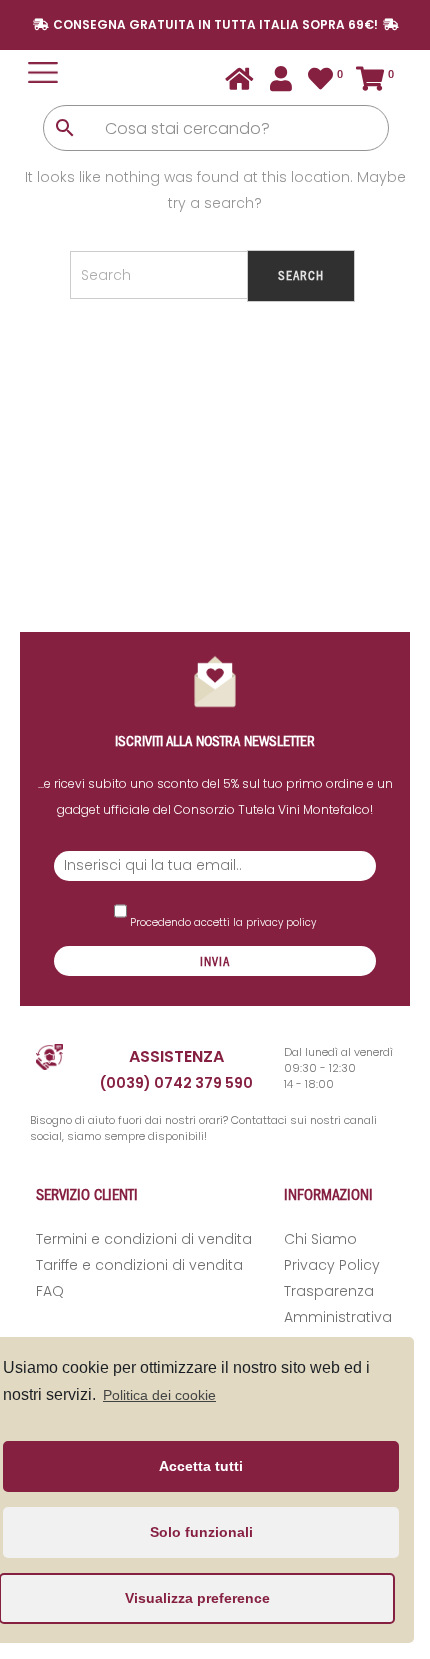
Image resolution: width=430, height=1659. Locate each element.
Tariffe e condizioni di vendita (139, 1265)
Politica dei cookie (159, 1395)
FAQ (50, 1291)
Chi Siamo (320, 1239)
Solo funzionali (201, 1532)
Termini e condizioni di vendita (144, 1239)
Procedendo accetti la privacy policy (221, 922)
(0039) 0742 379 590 (176, 1083)
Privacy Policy (332, 1265)
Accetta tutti (201, 1466)
